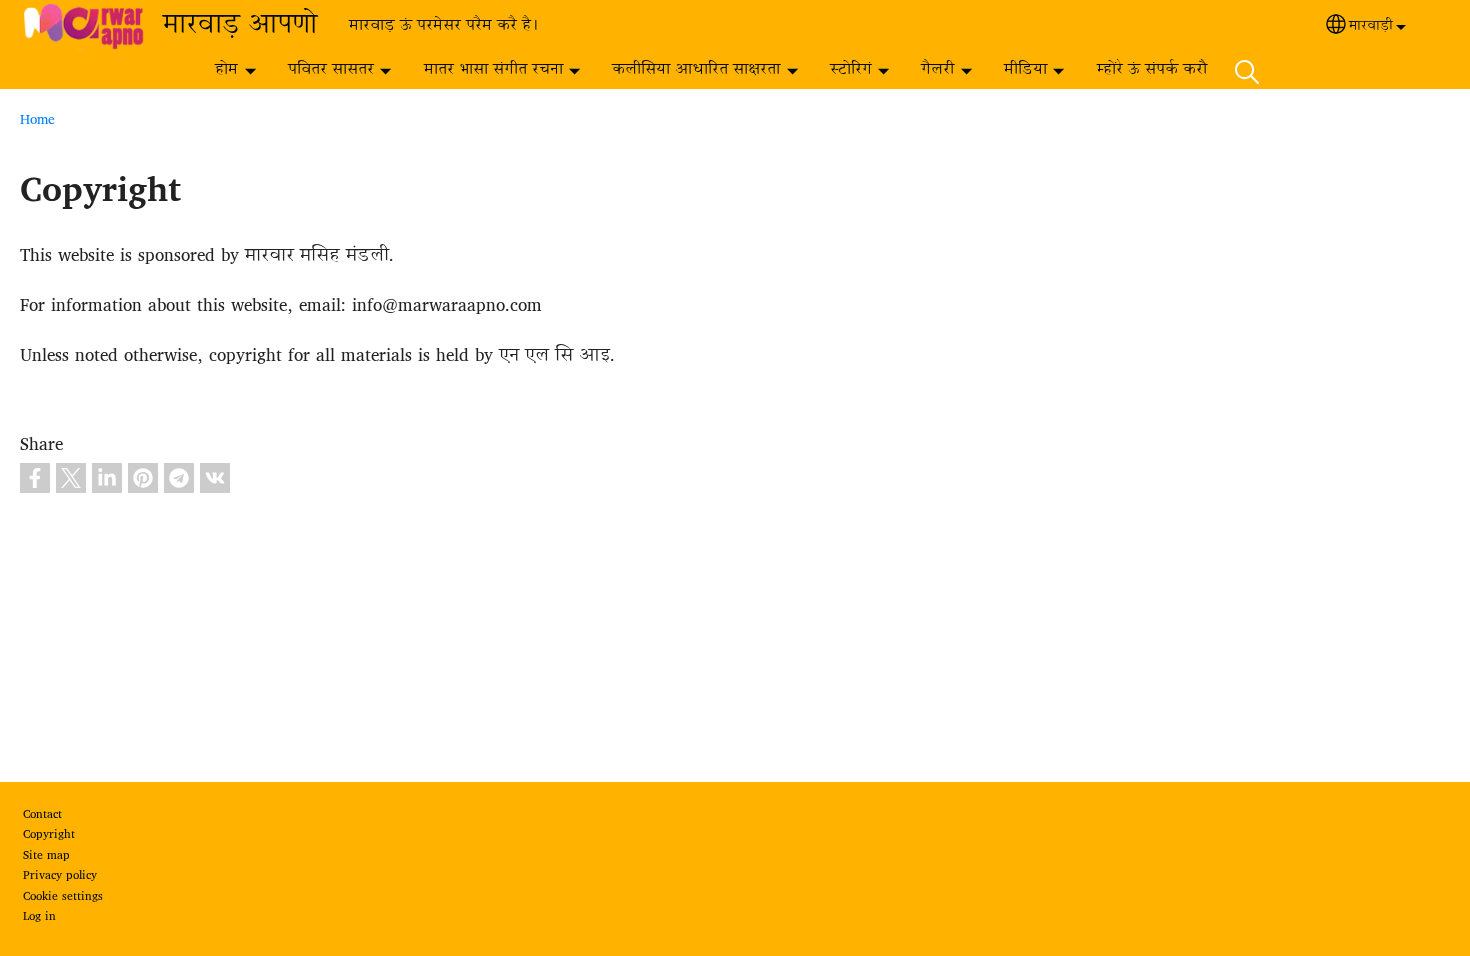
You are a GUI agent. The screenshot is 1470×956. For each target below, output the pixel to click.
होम (226, 70)
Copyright (49, 835)
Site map (46, 856)
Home (37, 120)
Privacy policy (60, 876)
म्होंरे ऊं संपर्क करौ (1152, 70)
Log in (39, 917)
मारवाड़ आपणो (240, 27)
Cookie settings (63, 897)
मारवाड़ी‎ (1371, 27)
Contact (42, 815)
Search (1247, 71)
